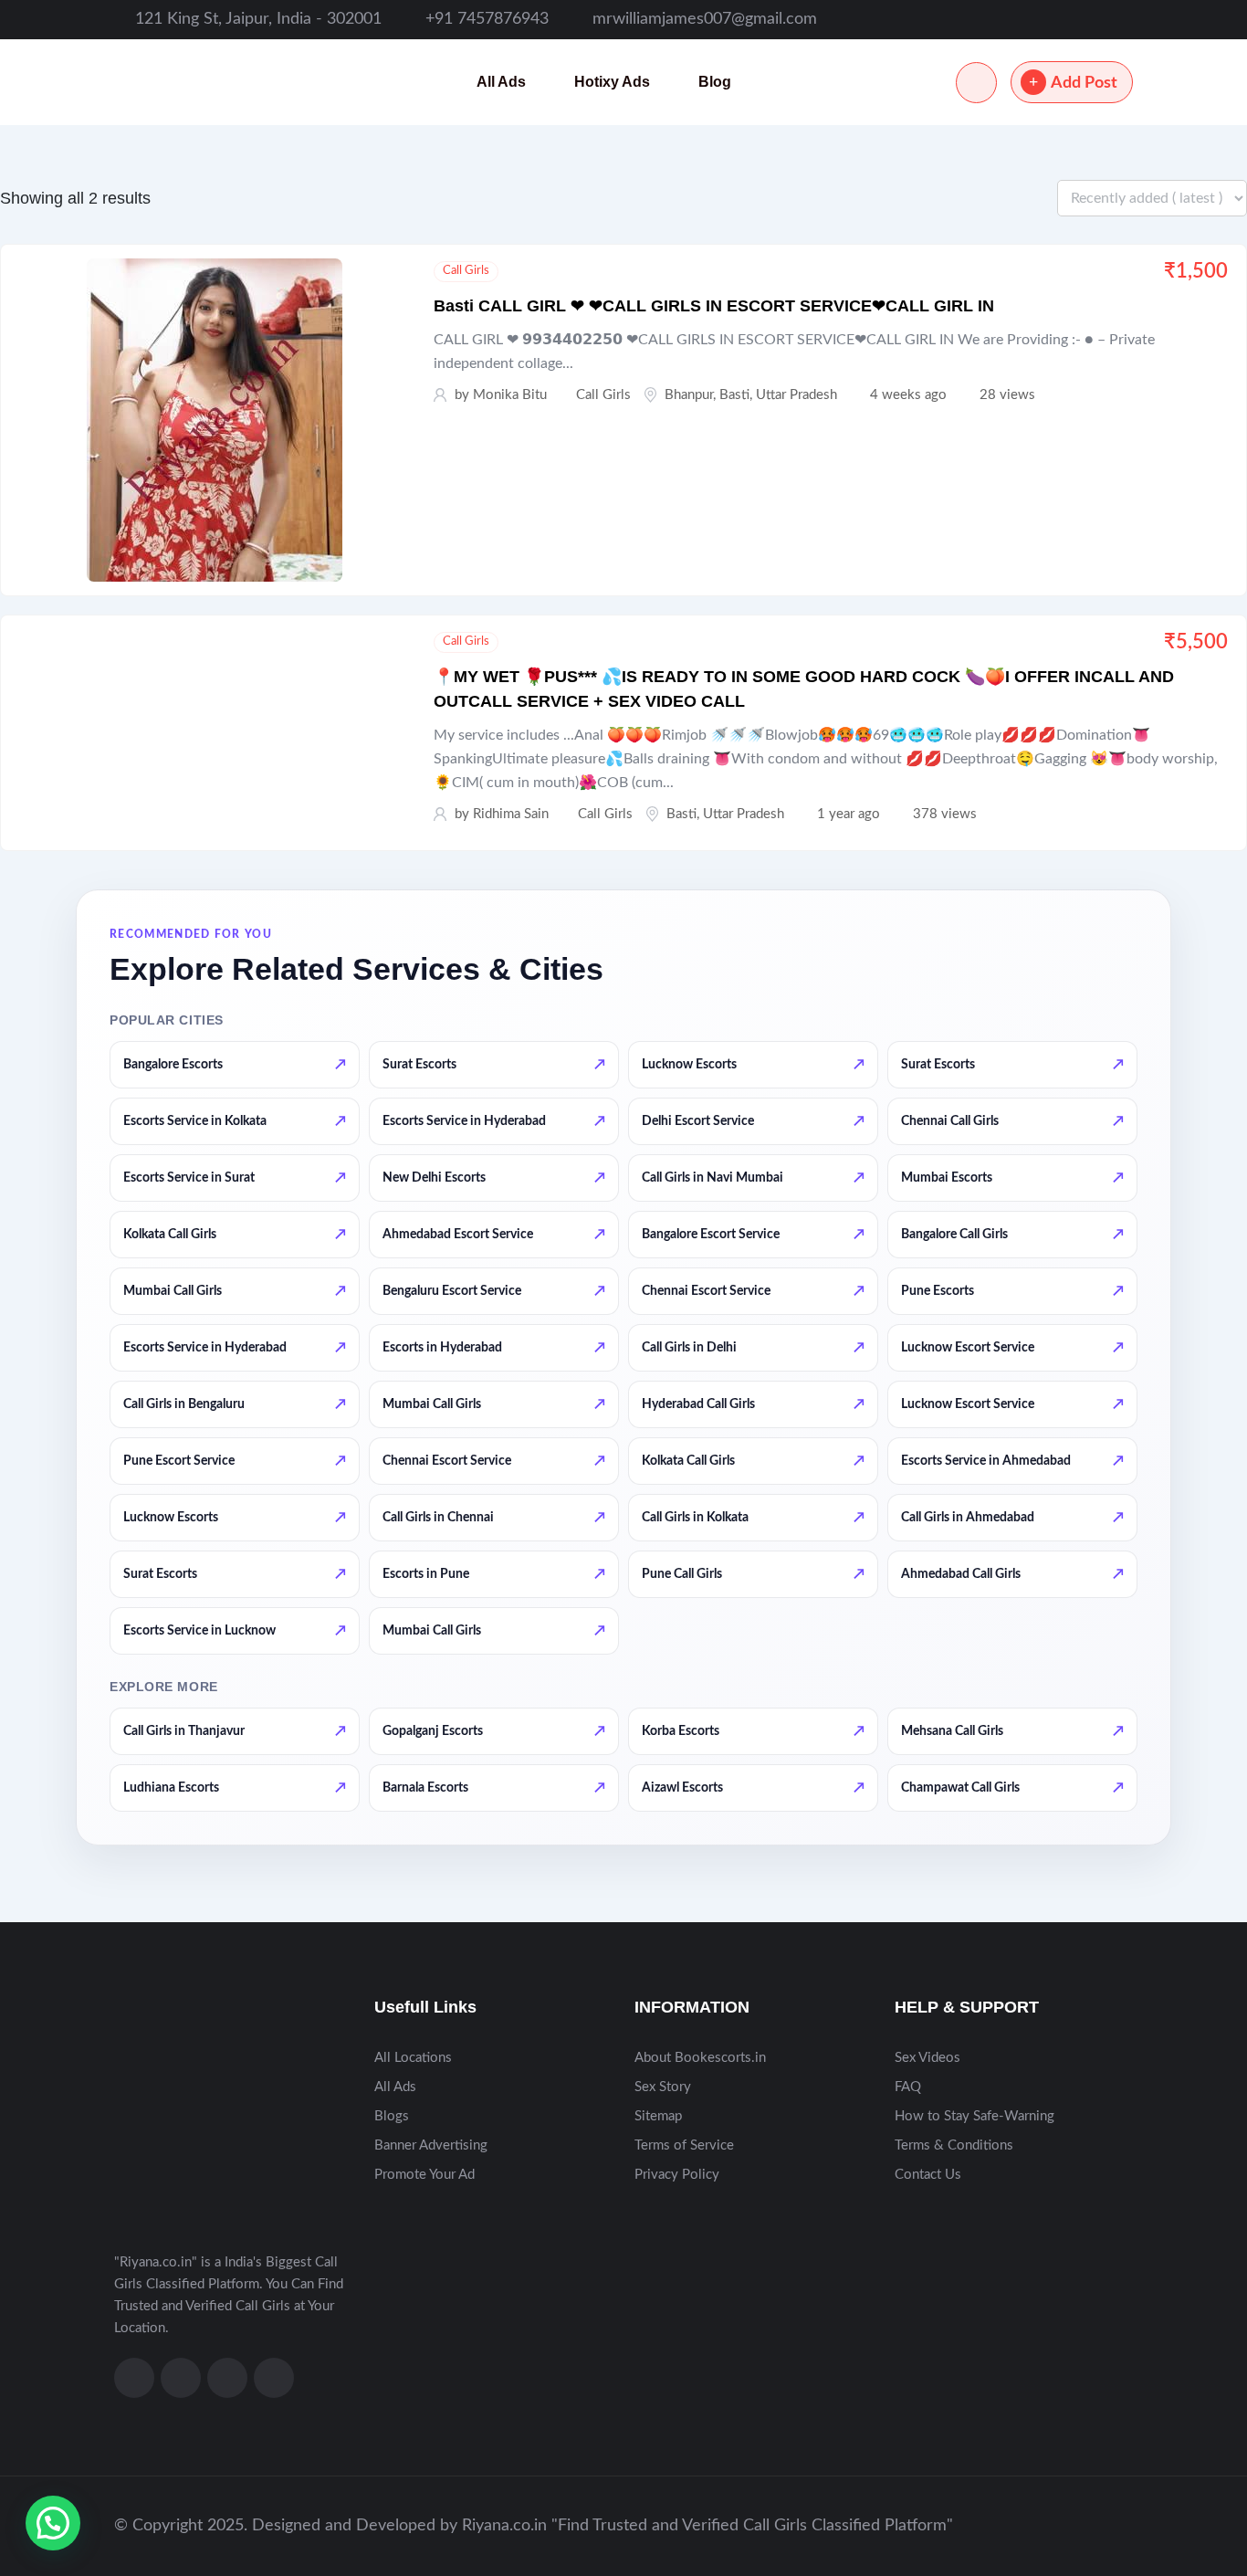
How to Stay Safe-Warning (975, 2116)
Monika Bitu (510, 395)
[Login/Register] (976, 83)
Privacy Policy (677, 2175)
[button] (53, 2523)
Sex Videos (927, 2058)
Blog (715, 82)
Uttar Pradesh (796, 395)
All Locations (413, 2058)
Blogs (392, 2116)
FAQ (908, 2087)
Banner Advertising (431, 2145)
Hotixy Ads (612, 82)
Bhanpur (689, 395)
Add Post (1084, 83)
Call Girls (466, 271)
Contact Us (928, 2175)
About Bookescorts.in (700, 2058)
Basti (734, 395)
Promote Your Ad (424, 2175)
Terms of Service (684, 2145)
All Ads (501, 82)
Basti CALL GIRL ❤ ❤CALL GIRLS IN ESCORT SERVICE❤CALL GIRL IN (714, 306)
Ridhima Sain (511, 814)
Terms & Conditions (954, 2145)
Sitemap (658, 2116)
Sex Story (663, 2087)
